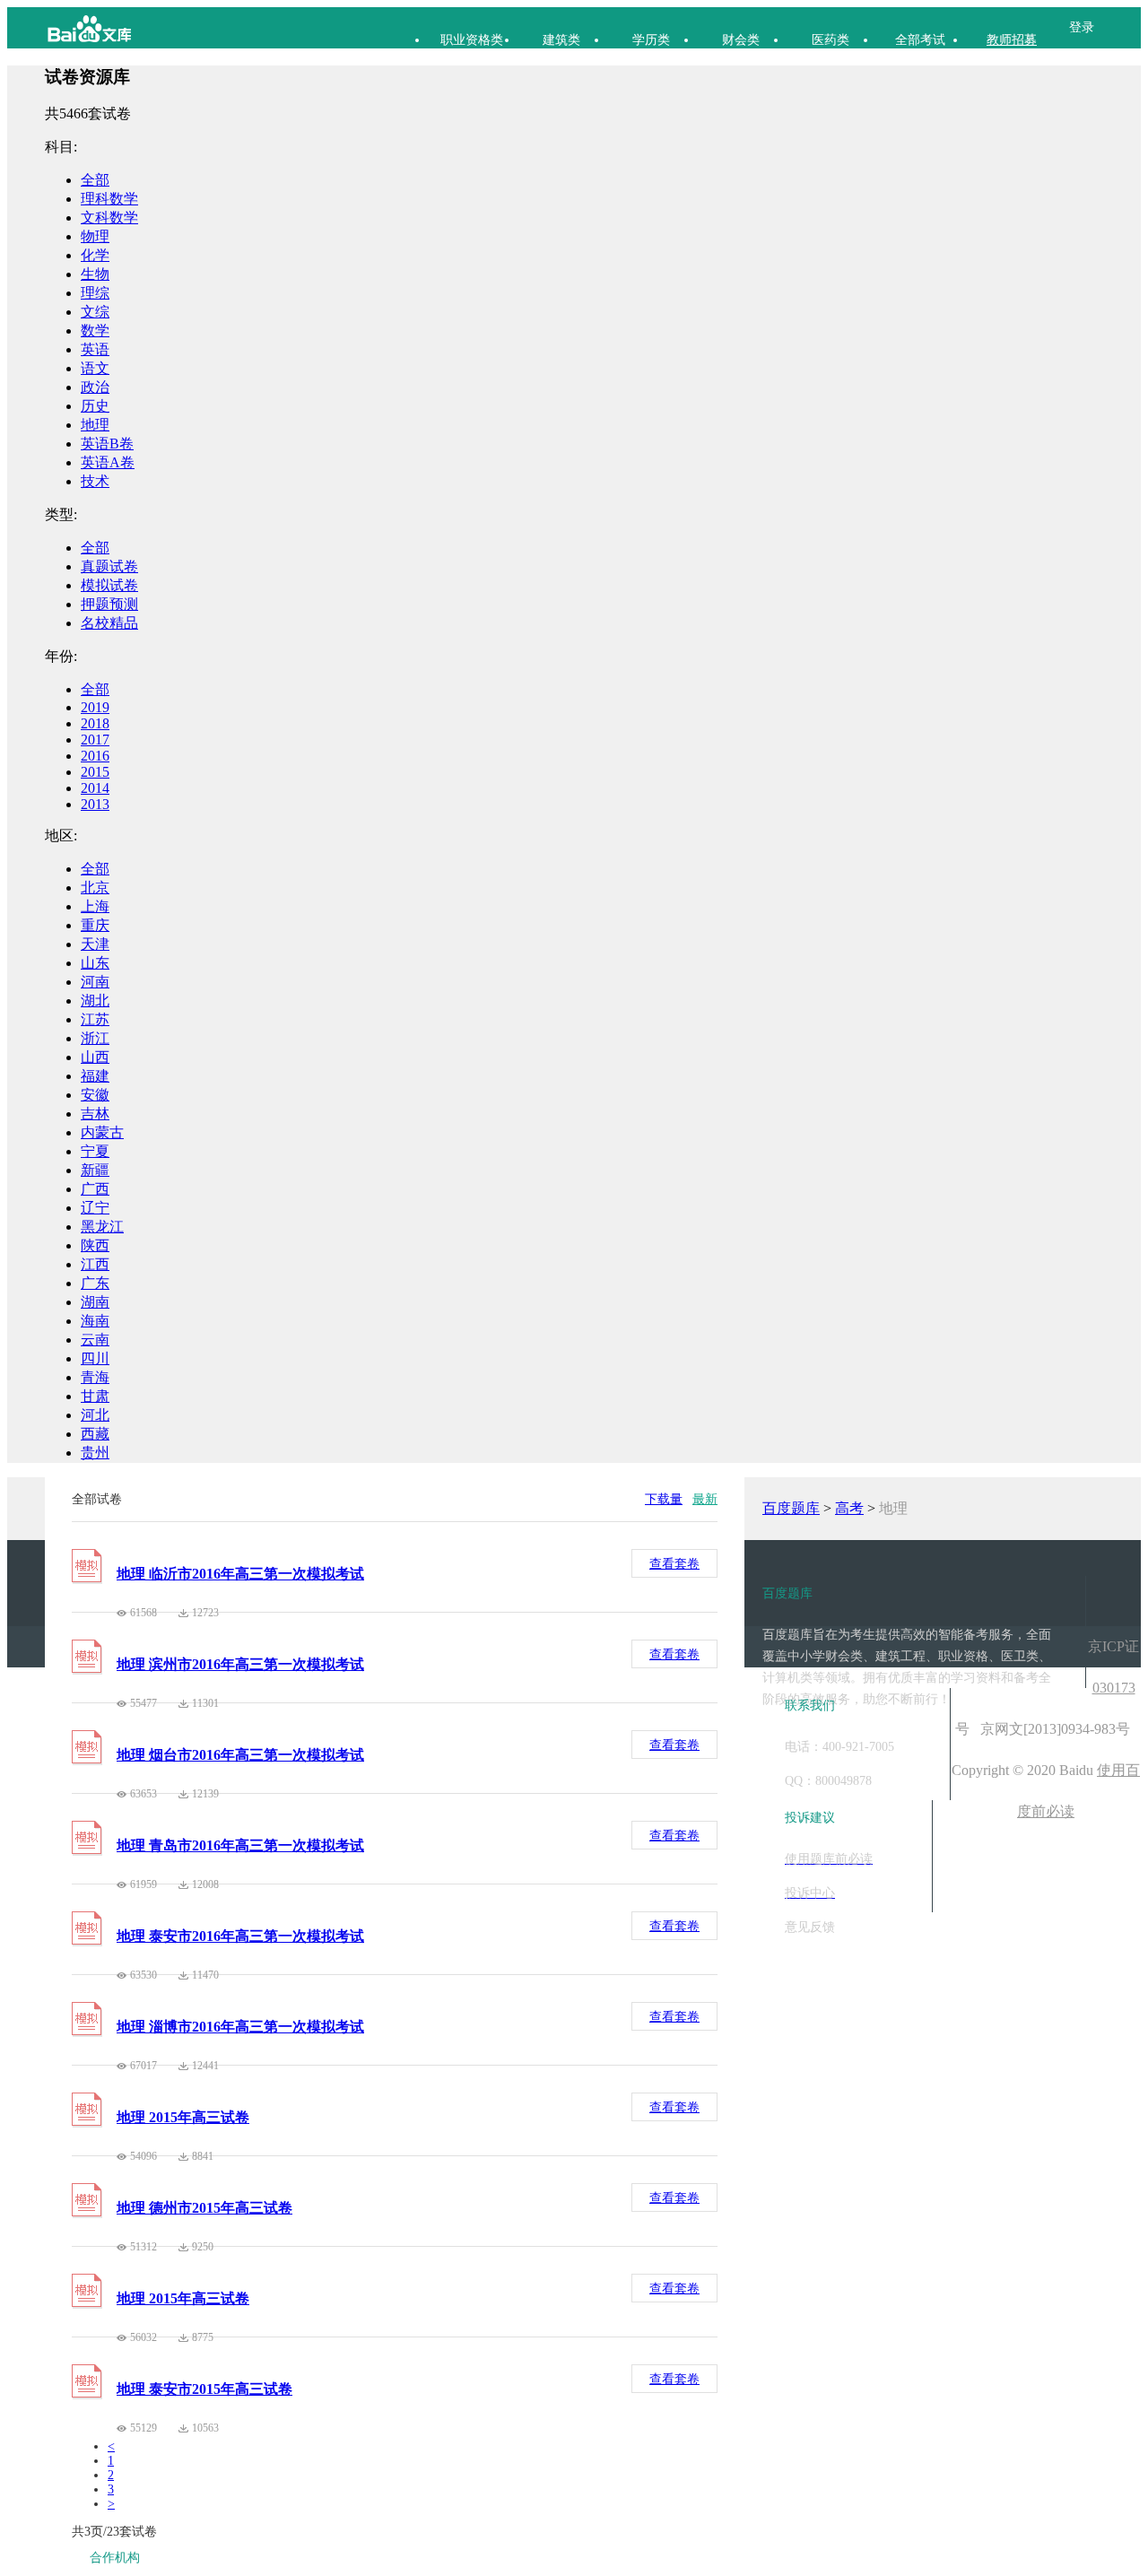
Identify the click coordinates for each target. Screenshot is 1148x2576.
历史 (95, 406)
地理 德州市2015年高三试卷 (204, 2208)
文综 (95, 312)
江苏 (95, 1019)
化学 (95, 255)
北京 (95, 888)
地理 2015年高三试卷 (183, 2117)
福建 (95, 1076)
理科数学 (109, 199)
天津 (95, 944)
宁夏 (95, 1151)
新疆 (95, 1170)
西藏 (95, 1434)
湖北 (95, 1001)
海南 (95, 1321)
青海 (95, 1377)
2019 (95, 707)
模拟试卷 (109, 585)
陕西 (95, 1245)
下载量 (664, 1499)
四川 (95, 1358)
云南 (95, 1340)
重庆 (95, 925)
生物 (95, 274)
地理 (95, 425)
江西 (95, 1264)
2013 (95, 804)
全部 (95, 180)
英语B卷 (107, 444)
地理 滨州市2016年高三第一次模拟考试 (240, 1664)
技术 (95, 481)
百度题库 (791, 1508)
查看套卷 (674, 1564)
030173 (1114, 1688)
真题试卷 (109, 566)
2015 (95, 772)
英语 (95, 349)
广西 (95, 1189)
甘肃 (95, 1396)
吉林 (95, 1114)
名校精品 (109, 623)
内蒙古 (102, 1132)
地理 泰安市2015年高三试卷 (204, 2389)
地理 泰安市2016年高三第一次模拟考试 (240, 1936)
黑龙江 (102, 1227)
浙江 (95, 1038)
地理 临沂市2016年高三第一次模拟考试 (240, 1574)
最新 (705, 1499)
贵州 (95, 1453)
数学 (95, 331)
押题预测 (109, 604)
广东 (95, 1283)
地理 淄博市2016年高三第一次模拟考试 (240, 2027)
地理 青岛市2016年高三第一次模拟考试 (240, 1845)
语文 (95, 368)
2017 (95, 740)
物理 (95, 236)
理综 (95, 293)
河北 (95, 1415)
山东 (95, 963)
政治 (95, 387)
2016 (95, 756)
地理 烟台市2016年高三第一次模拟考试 (240, 1755)
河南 (95, 982)
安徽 (95, 1095)
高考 (849, 1508)
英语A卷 (108, 462)
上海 (95, 906)
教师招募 (1012, 40)
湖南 (95, 1302)
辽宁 (95, 1208)
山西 (95, 1057)
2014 (95, 788)
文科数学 (109, 218)
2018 (95, 723)
